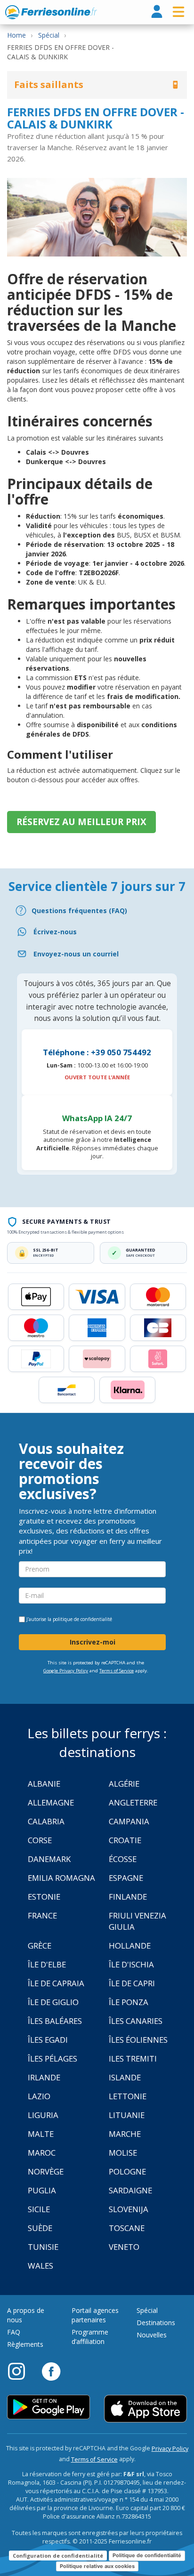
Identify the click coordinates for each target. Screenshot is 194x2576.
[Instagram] (21, 2371)
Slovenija (129, 2209)
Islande (125, 2077)
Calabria (46, 1821)
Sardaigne (130, 2190)
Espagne (126, 1878)
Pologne (127, 2171)
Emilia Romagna (61, 1878)
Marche (125, 2134)
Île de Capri (132, 1983)
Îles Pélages (53, 2058)
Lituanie (127, 2115)
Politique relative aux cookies (97, 2566)
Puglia (42, 2190)
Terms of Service (117, 1671)
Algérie (124, 1784)
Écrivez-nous (55, 932)
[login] (157, 12)
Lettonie (128, 2096)
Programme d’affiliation (90, 2337)
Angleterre (133, 1802)
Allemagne (51, 1802)
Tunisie (43, 2247)
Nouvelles (152, 2335)
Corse (40, 1840)
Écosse (123, 1859)
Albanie (44, 1784)
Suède (40, 2228)
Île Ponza (129, 2002)
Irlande (44, 2077)
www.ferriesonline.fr (51, 12)
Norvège (46, 2171)
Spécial (147, 2310)
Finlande (128, 1897)
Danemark (49, 1859)
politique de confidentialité (82, 1619)
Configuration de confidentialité (58, 2556)
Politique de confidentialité (147, 2555)
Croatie (125, 1840)
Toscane (127, 2228)
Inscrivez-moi (93, 1642)
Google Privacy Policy (66, 1671)
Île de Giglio (53, 2002)
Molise (123, 2153)
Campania (129, 1821)
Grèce (40, 1946)
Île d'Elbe (47, 1964)
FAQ (14, 2332)
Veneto (124, 2247)
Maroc (42, 2153)
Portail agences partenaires (95, 2315)
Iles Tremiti (133, 2058)
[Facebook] (51, 2371)
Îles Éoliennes (138, 2040)
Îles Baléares (55, 2021)
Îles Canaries (136, 2021)
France (42, 1915)
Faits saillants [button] (49, 84)
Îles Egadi (48, 2040)
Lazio (39, 2096)
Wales (40, 2266)
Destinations (156, 2323)
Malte (41, 2134)
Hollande (130, 1946)
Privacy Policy (170, 2449)
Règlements (25, 2344)
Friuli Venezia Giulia (137, 1921)
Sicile (39, 2209)
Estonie (44, 1897)
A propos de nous (26, 2315)
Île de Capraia (56, 1983)
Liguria (43, 2115)
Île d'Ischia (131, 1964)
